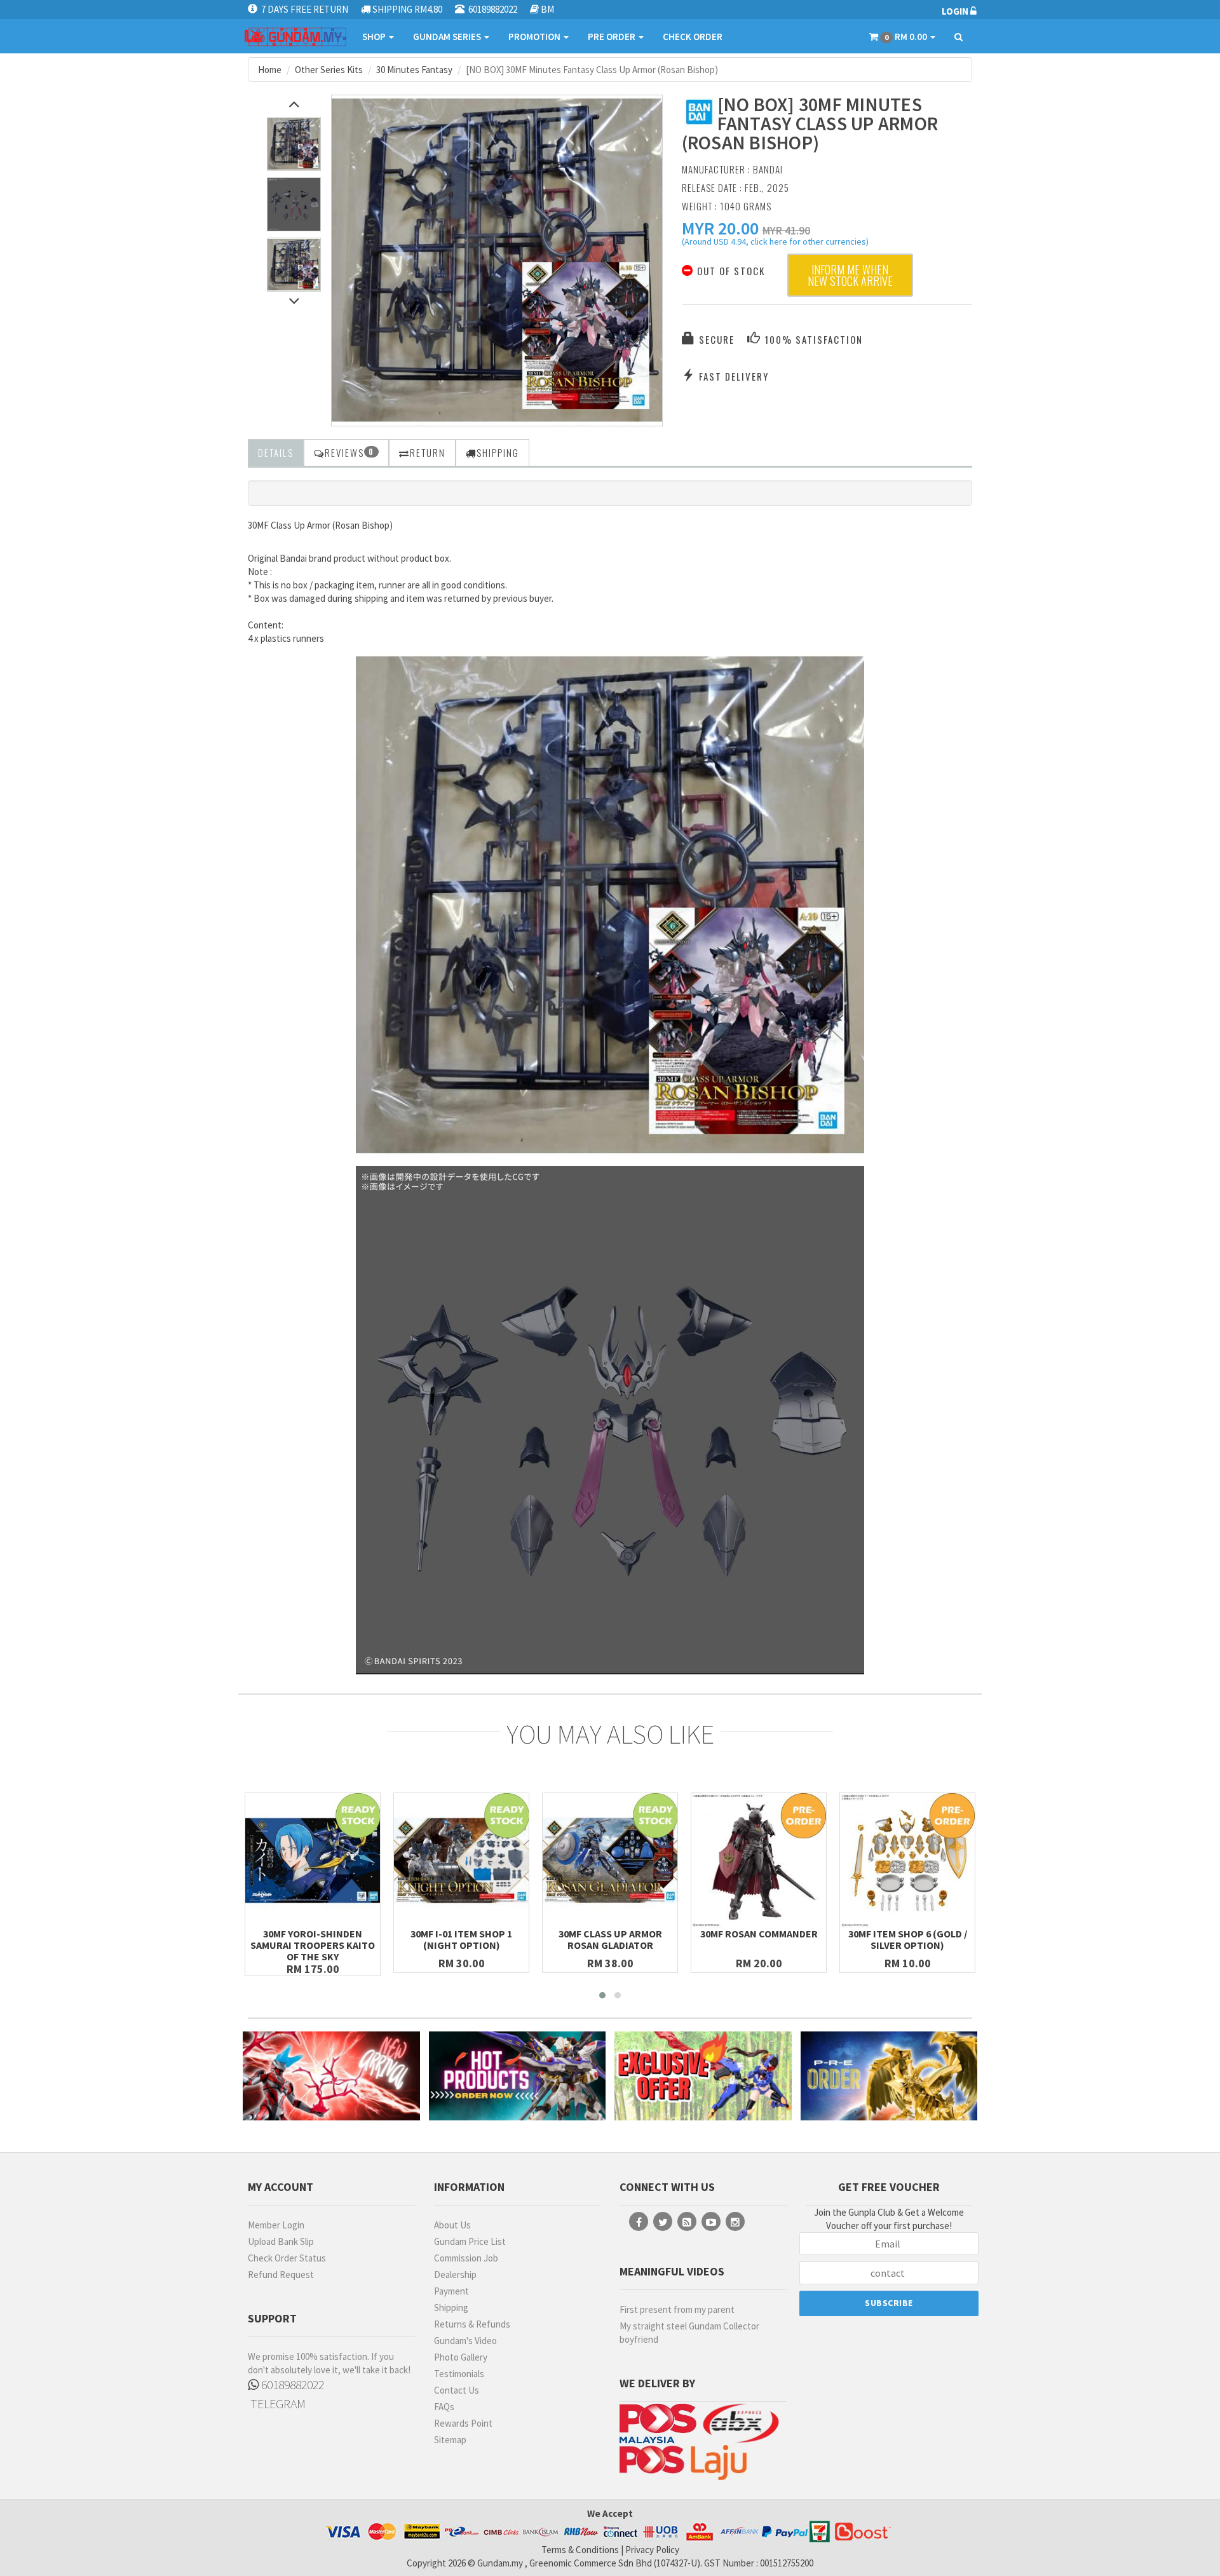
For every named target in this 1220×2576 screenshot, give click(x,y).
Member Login (276, 2225)
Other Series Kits (329, 70)
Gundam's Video (465, 2341)
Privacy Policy (652, 2550)
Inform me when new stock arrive (850, 275)
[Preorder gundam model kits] (889, 2076)
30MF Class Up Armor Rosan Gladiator (610, 1939)
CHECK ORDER (693, 37)
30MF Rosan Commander (759, 1934)
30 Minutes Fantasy (414, 70)
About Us (452, 2225)
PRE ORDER (613, 37)
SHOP (375, 37)
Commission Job (466, 2258)
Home (270, 70)
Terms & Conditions (580, 2550)
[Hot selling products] (518, 2076)
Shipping (451, 2308)
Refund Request (281, 2274)
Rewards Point (463, 2423)
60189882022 (291, 2384)
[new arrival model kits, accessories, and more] (331, 2076)
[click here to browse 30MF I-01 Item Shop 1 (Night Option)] (461, 1861)
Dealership (455, 2274)
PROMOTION (535, 37)
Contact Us (457, 2390)
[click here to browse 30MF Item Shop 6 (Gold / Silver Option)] (907, 1861)
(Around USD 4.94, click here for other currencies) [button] (775, 243)
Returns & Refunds (472, 2324)
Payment (451, 2291)
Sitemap (450, 2440)
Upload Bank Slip (281, 2241)
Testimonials (459, 2374)
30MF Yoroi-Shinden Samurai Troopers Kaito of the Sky (313, 1945)
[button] (720, 228)
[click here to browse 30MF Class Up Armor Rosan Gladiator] (610, 1861)
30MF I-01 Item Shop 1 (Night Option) (461, 1939)
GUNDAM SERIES (448, 37)
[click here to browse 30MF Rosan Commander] (759, 1861)
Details (276, 452)
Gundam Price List (470, 2241)
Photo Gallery (461, 2357)
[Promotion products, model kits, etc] (703, 2076)
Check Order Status (287, 2258)
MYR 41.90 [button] (786, 230)
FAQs (444, 2407)
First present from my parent (677, 2309)
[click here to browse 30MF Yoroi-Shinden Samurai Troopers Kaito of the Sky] (313, 1861)
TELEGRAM (277, 2403)
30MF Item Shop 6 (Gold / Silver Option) (908, 1939)
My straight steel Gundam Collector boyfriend (689, 2333)
